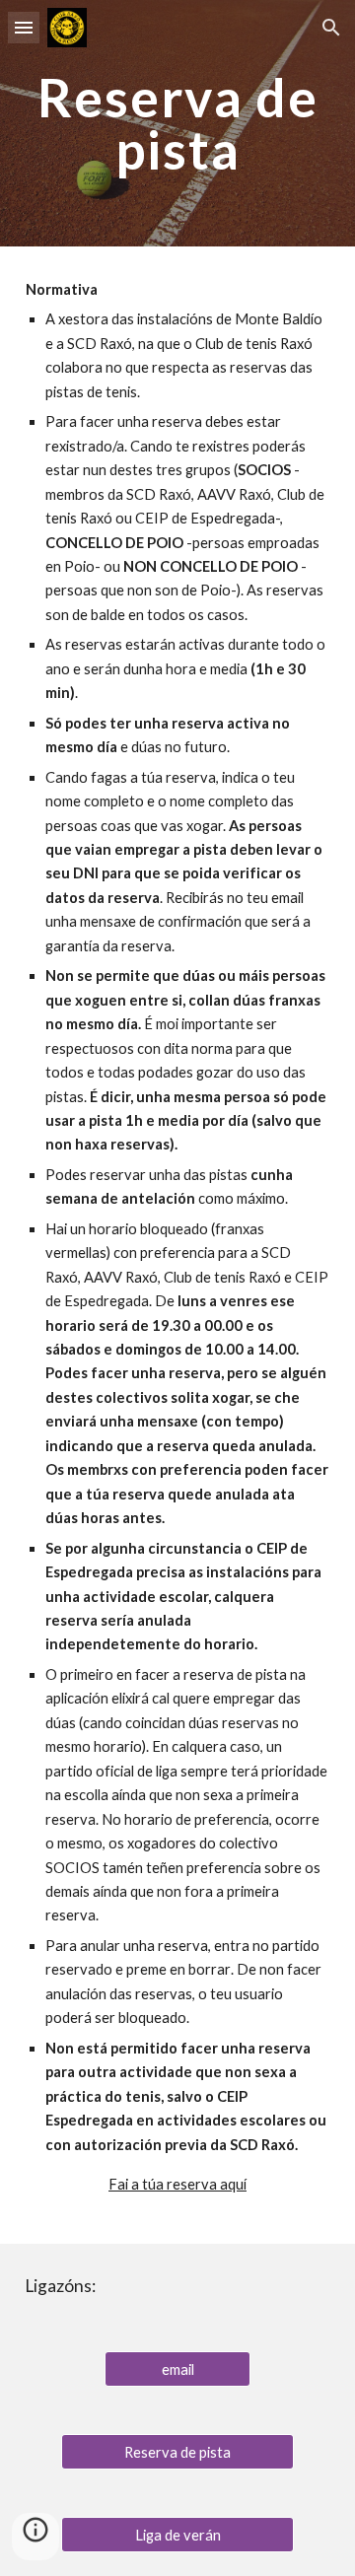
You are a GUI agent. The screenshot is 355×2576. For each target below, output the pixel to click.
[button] (24, 27)
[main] (177, 124)
